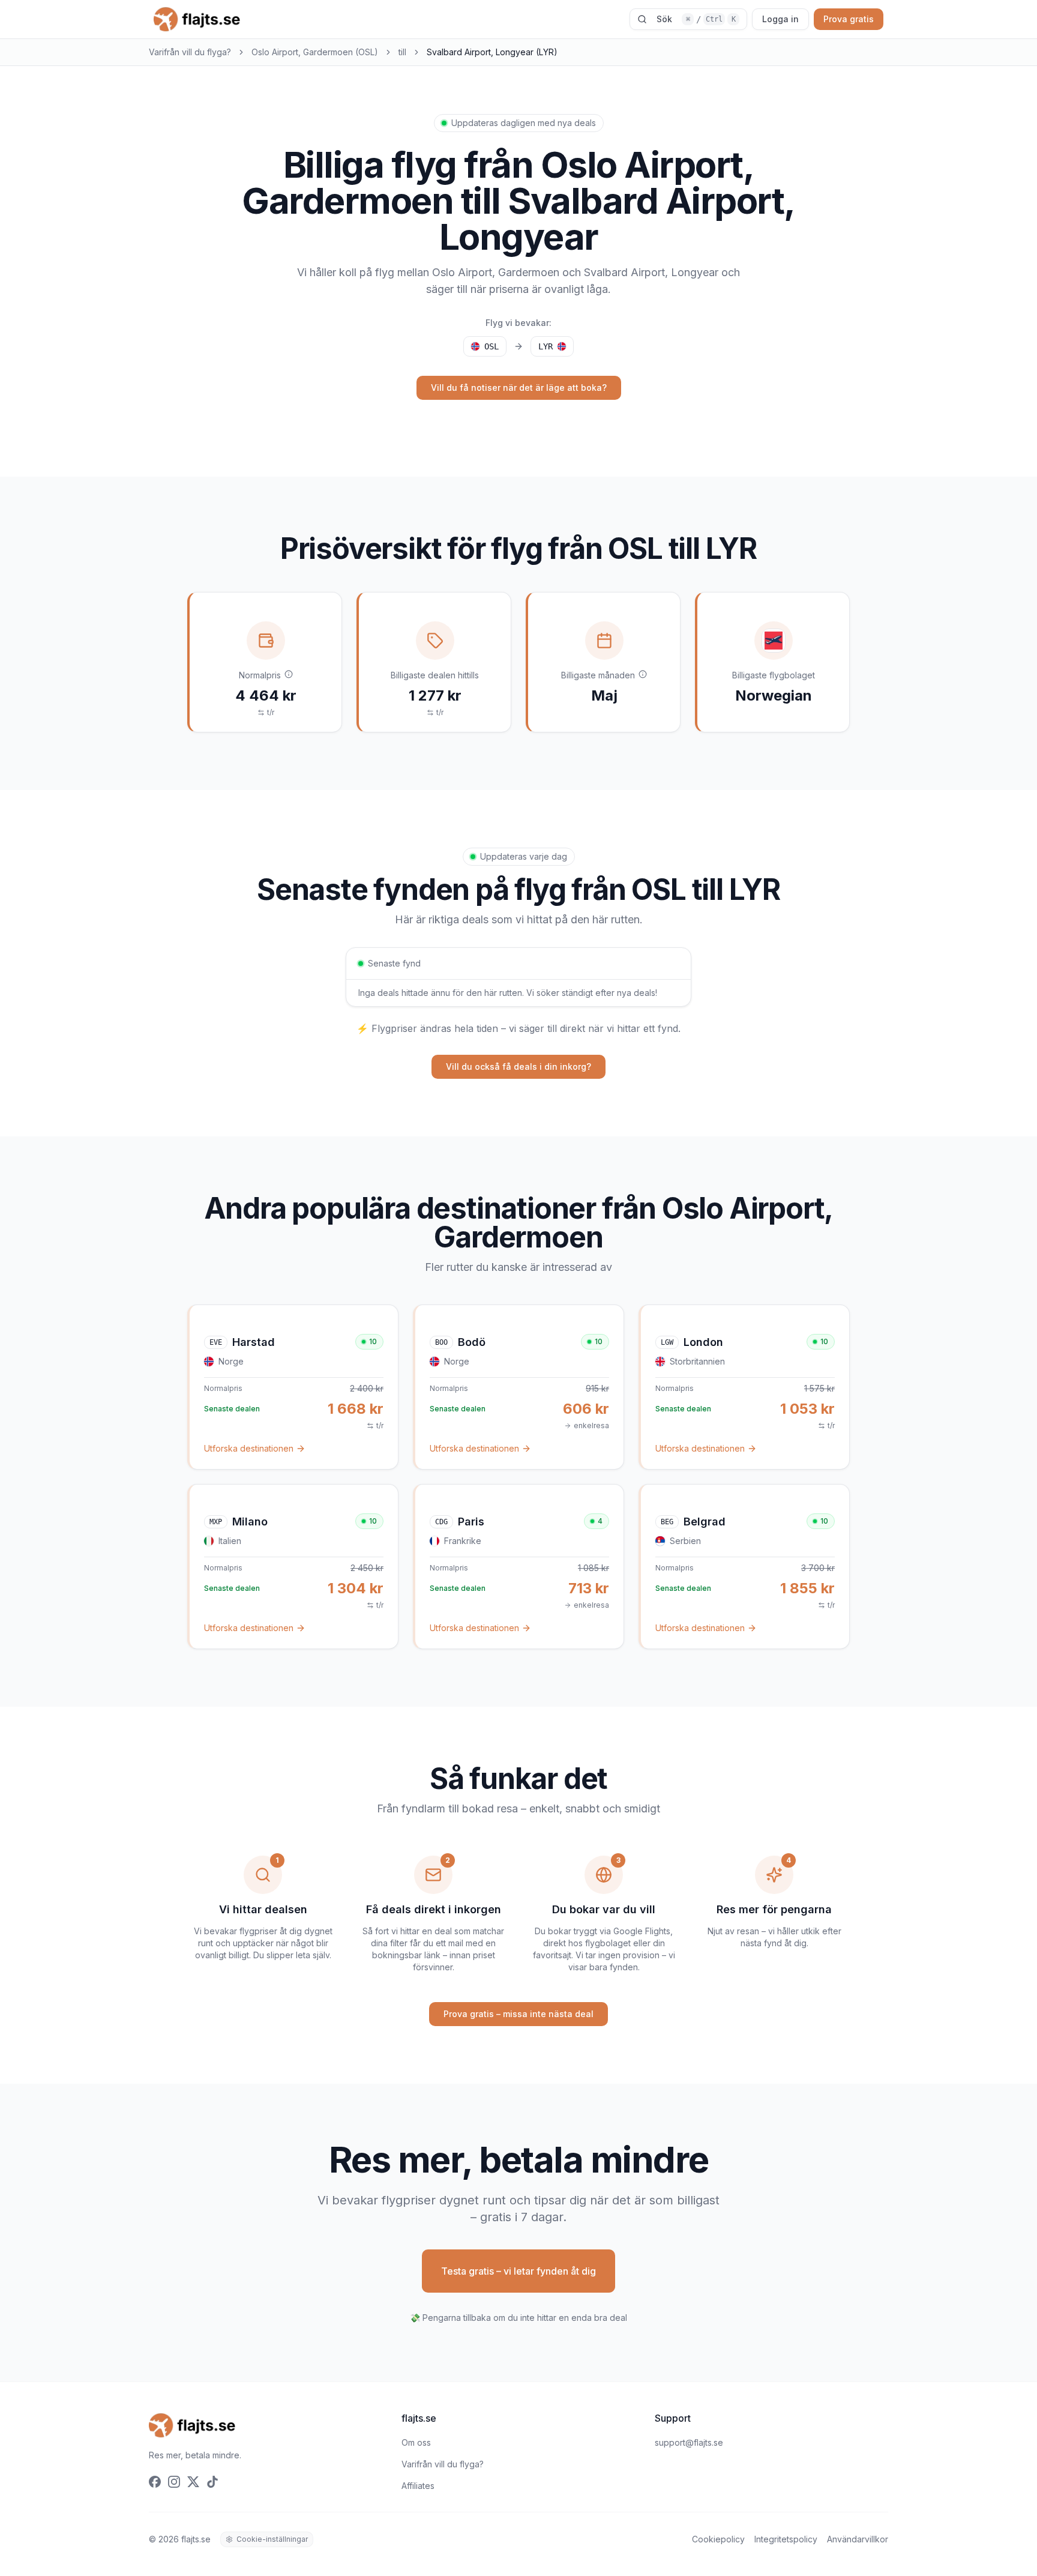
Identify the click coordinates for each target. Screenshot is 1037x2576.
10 (373, 1341)
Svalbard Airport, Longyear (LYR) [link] (492, 52)
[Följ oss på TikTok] (212, 2482)
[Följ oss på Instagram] (174, 2482)
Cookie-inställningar (272, 2539)
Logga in (780, 19)
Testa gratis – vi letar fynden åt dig (518, 2271)
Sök (696, 19)
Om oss (416, 2442)
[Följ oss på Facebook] (155, 2482)
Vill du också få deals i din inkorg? (518, 1066)
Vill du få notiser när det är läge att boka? (519, 388)
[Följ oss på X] (193, 2482)
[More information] (289, 674)
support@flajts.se (689, 2442)
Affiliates (418, 2486)
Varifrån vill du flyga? (190, 52)
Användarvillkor (858, 2539)
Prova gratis (849, 19)
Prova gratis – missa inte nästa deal (518, 2014)
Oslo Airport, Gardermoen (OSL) (315, 52)
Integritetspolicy (786, 2539)
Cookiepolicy (718, 2539)
